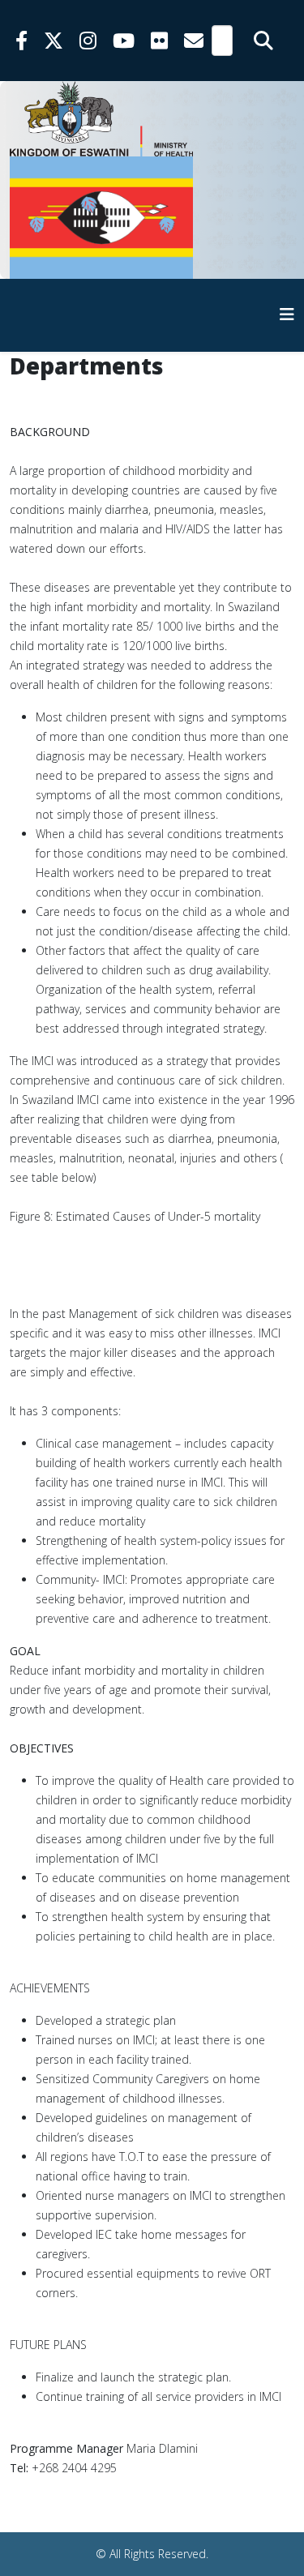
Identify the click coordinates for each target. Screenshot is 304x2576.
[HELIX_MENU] (287, 314)
